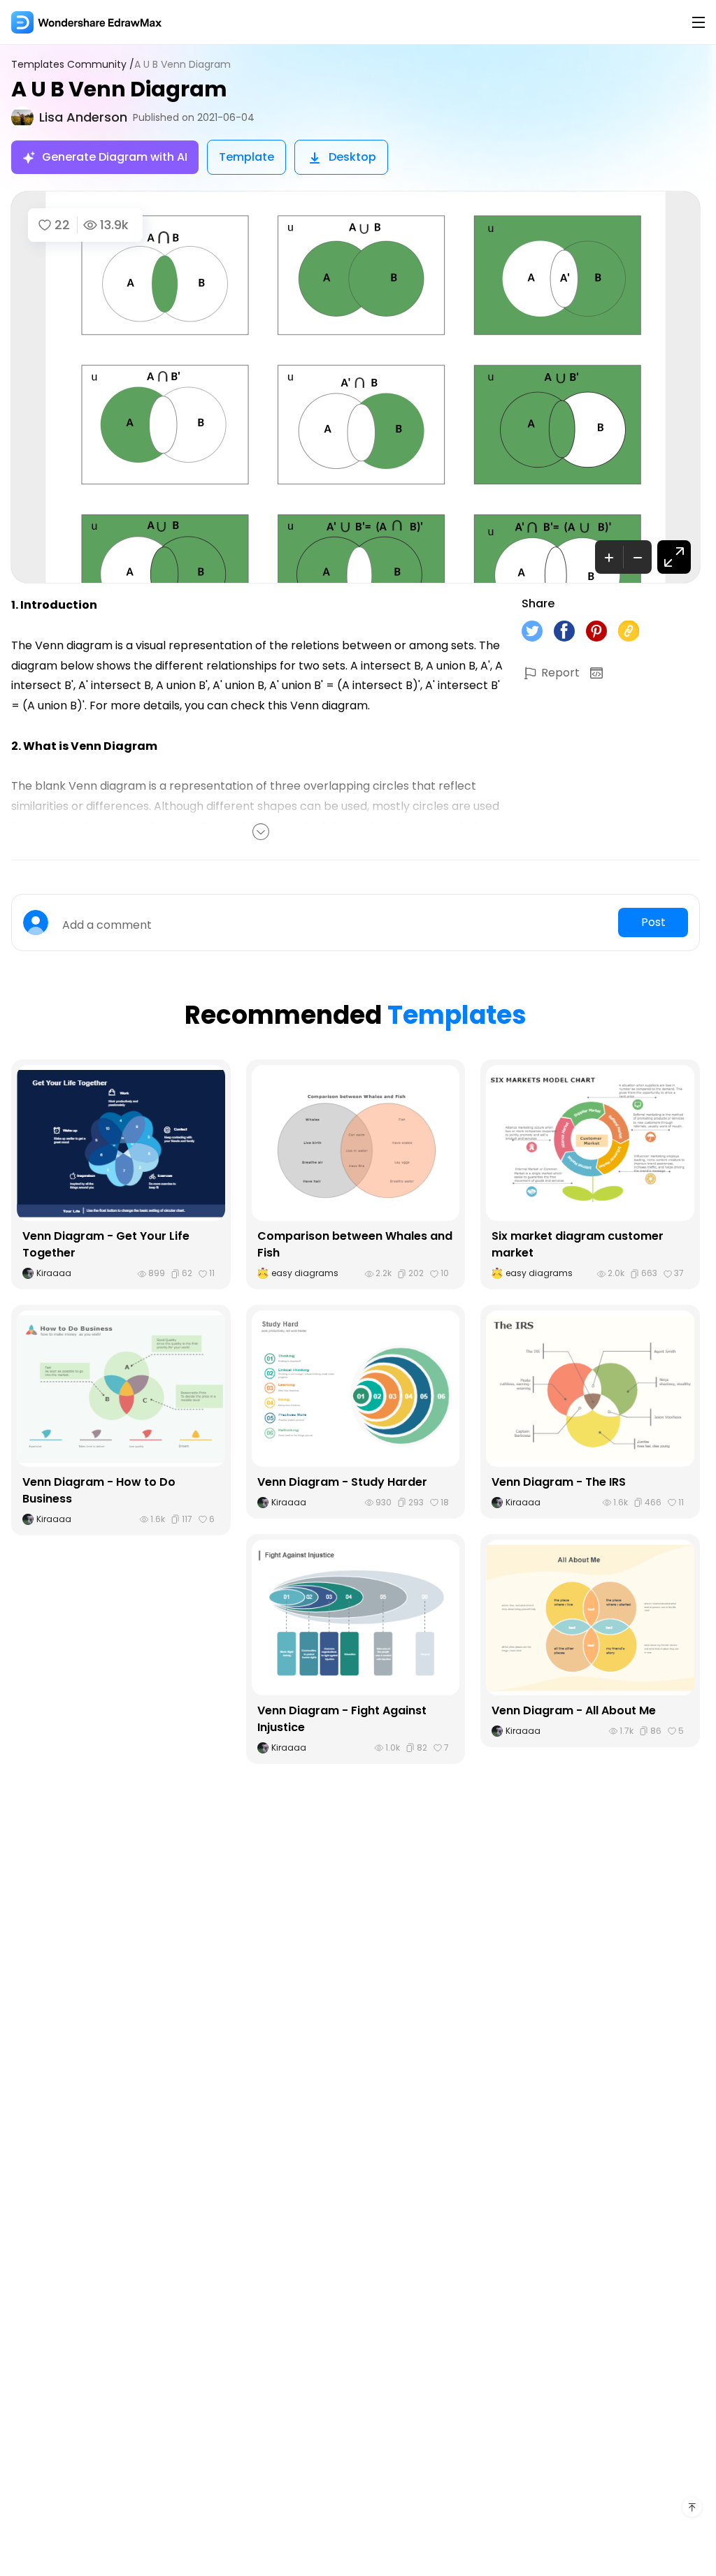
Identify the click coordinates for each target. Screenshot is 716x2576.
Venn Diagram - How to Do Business (99, 1490)
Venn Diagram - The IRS (559, 1482)
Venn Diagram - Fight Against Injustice (342, 1719)
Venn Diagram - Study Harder (342, 1482)
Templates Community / (73, 65)
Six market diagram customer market (578, 1244)
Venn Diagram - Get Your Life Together (106, 1244)
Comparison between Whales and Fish (355, 1244)
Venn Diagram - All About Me (574, 1710)
